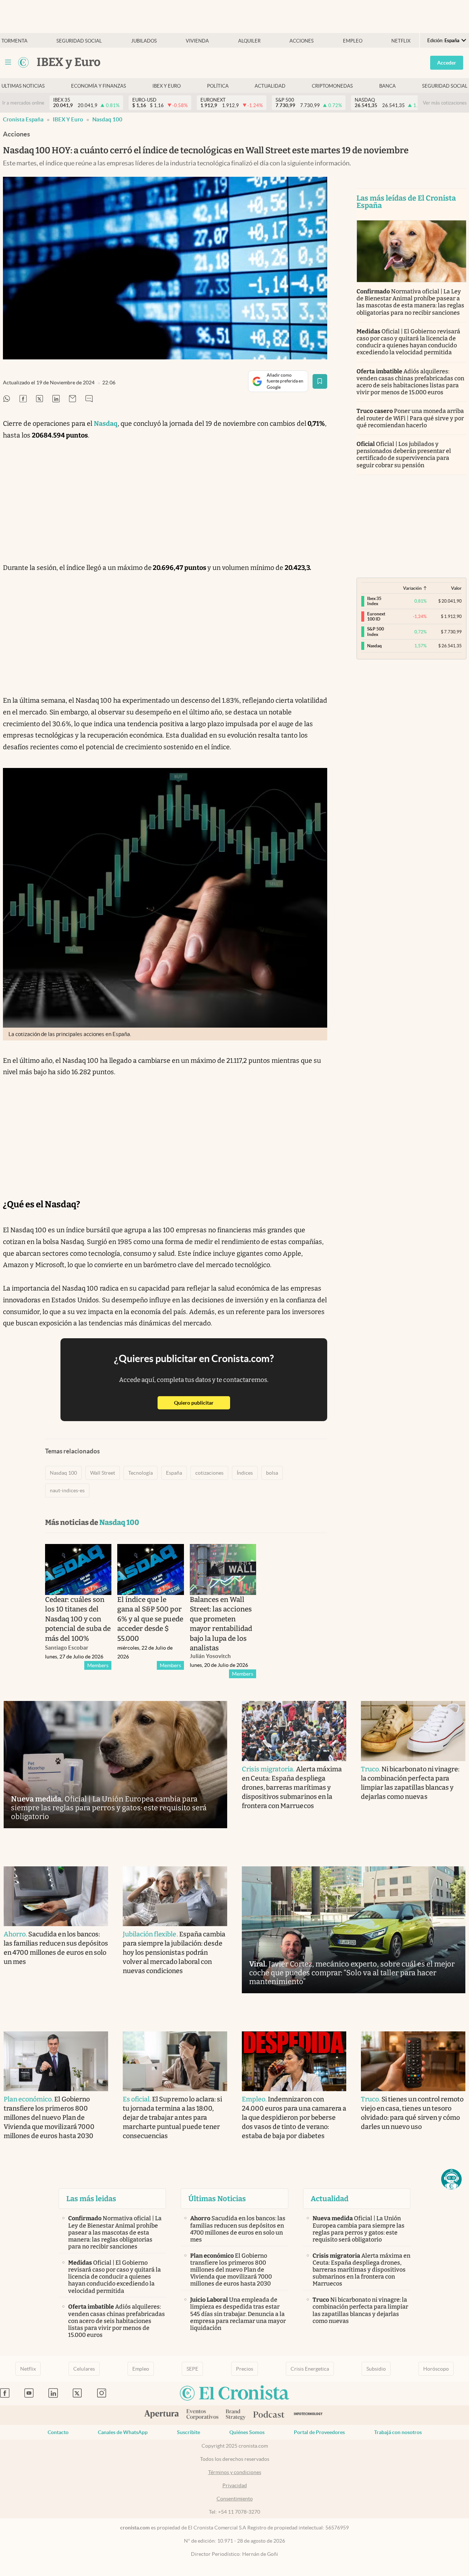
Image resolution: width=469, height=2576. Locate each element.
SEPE (192, 2369)
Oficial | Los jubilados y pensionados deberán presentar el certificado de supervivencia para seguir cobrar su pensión (404, 455)
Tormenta (14, 41)
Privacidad (235, 2485)
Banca (387, 86)
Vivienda (197, 41)
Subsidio (376, 2369)
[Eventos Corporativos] (202, 2415)
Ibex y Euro (167, 86)
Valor (456, 588)
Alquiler (249, 41)
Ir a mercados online (23, 103)
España (174, 1473)
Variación (412, 588)
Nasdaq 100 (107, 119)
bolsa (272, 1473)
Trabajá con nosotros (398, 2432)
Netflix (401, 41)
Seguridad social (79, 41)
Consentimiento (235, 2499)
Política (218, 86)
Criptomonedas (332, 86)
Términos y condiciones (235, 2472)
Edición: (443, 41)
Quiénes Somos (247, 2432)
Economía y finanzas (99, 86)
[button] (451, 2179)
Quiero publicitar (202, 1403)
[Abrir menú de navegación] (8, 62)
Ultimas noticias (23, 86)
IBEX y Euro (68, 119)
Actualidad (270, 86)
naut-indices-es (67, 1490)
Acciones (302, 41)
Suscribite (189, 2432)
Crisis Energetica (310, 2369)
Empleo (353, 41)
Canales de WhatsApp (123, 2432)
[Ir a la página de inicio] (23, 62)
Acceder (447, 63)
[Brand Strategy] (236, 2415)
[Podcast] (269, 2415)
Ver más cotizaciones (445, 103)
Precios (245, 2369)
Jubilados (144, 41)
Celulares (84, 2369)
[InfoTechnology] (308, 2415)
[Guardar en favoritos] (320, 381)
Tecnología (141, 1473)
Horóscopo (436, 2369)
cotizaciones (209, 1473)
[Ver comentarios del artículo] (89, 399)
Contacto (58, 2432)
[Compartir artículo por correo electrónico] (73, 399)
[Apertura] (162, 2415)
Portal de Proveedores (319, 2432)
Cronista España (23, 119)
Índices (245, 1473)
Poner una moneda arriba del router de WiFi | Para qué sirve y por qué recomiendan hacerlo (410, 418)
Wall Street (103, 1473)
